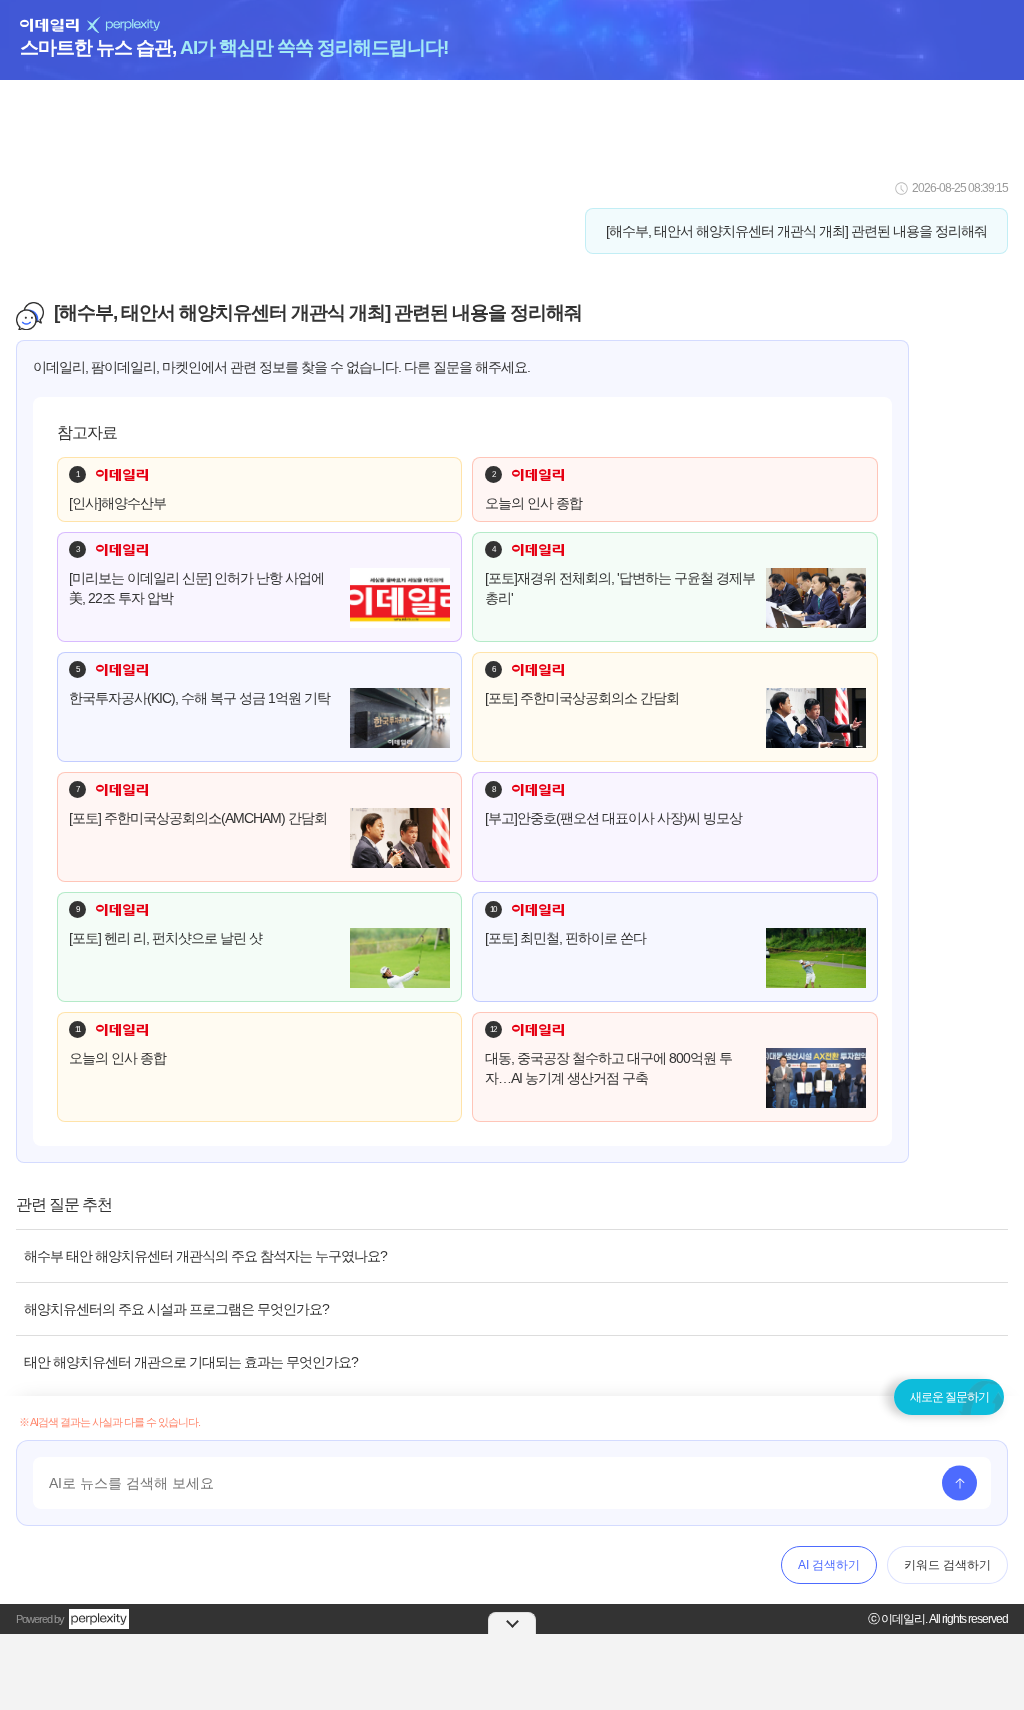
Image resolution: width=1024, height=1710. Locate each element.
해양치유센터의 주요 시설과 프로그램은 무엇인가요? (176, 1309)
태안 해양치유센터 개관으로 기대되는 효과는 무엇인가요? (191, 1362)
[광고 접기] (512, 1623)
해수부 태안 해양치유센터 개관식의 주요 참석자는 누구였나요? (205, 1256)
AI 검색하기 (829, 1565)
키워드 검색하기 (947, 1565)
